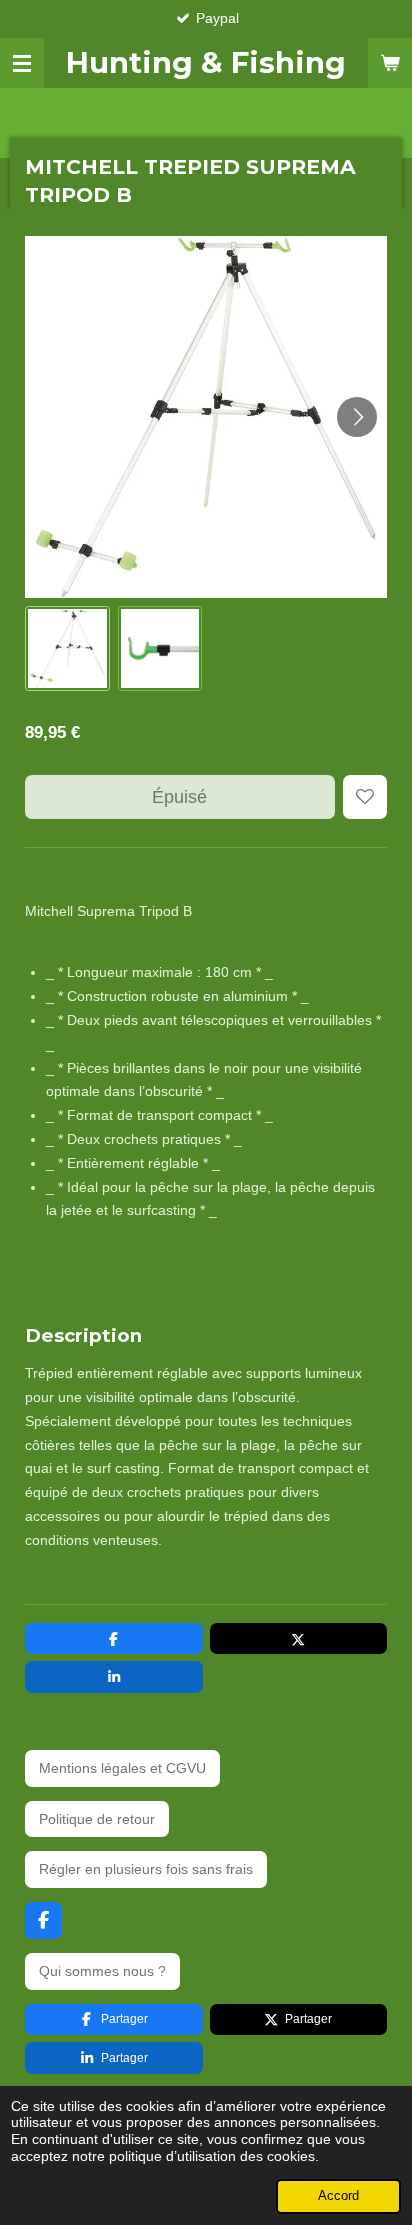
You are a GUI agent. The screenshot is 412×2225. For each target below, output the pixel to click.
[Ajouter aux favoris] (365, 797)
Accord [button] (338, 2196)
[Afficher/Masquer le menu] (22, 63)
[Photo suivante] (357, 417)
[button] (67, 648)
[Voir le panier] (390, 63)
